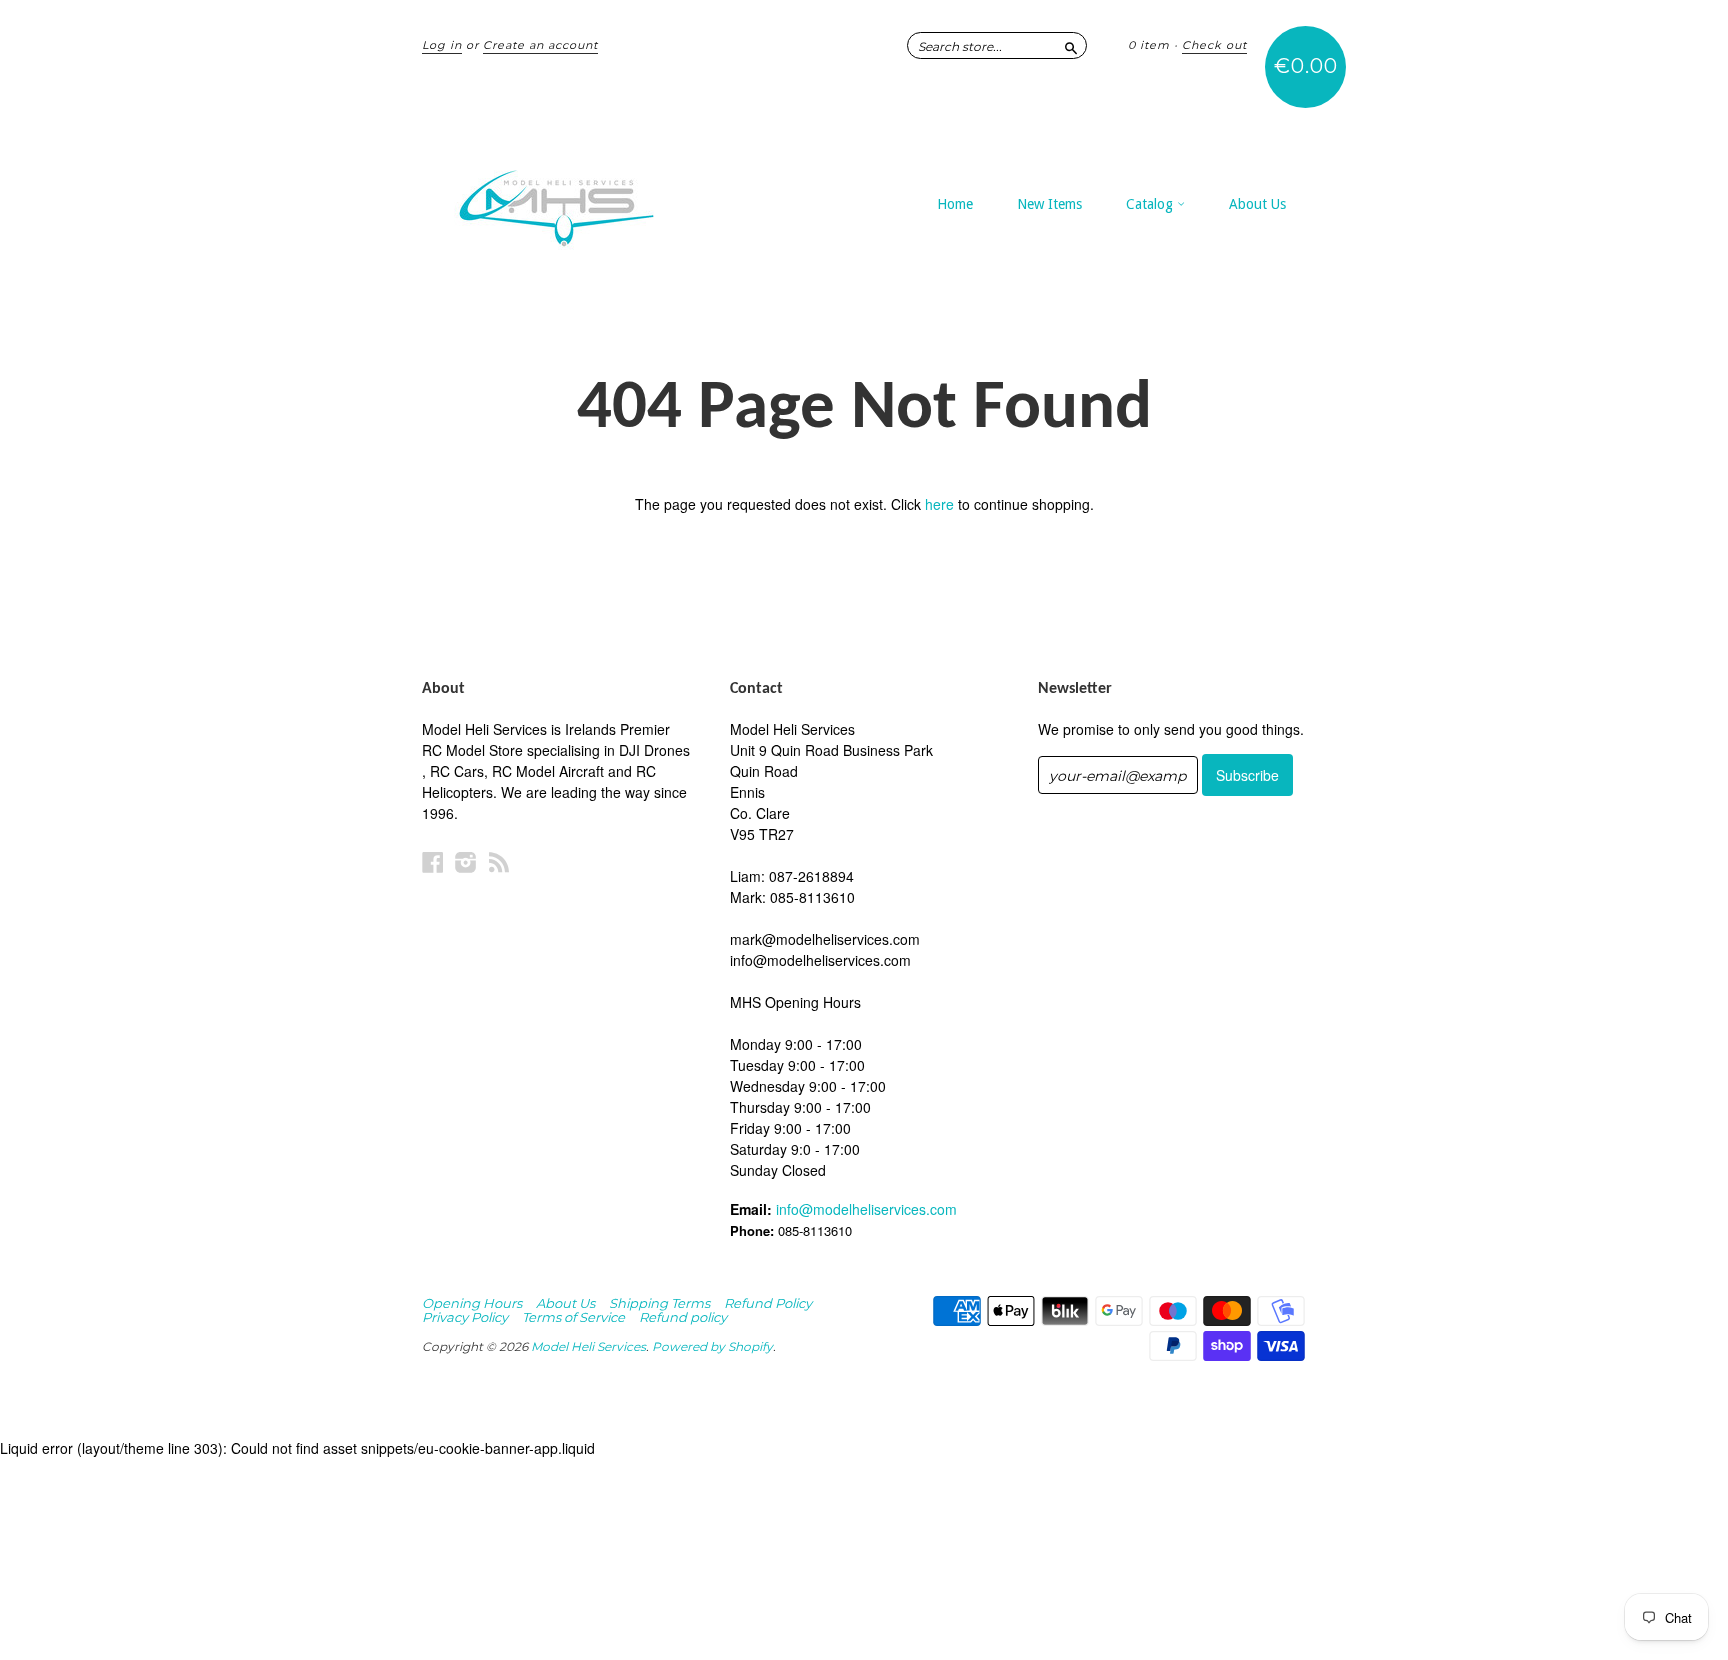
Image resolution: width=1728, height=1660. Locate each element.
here (939, 504)
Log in (442, 45)
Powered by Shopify (712, 1346)
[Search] (1071, 45)
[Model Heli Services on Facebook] (433, 861)
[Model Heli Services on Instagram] (466, 861)
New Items (1049, 204)
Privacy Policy (465, 1317)
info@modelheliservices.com (866, 1209)
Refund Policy (768, 1303)
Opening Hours (472, 1303)
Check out (1214, 45)
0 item (1149, 45)
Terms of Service (573, 1317)
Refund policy (683, 1317)
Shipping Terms (659, 1303)
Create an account (540, 45)
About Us (1257, 204)
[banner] (606, 198)
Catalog (1151, 204)
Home (955, 204)
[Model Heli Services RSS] (499, 861)
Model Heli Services (588, 1346)
